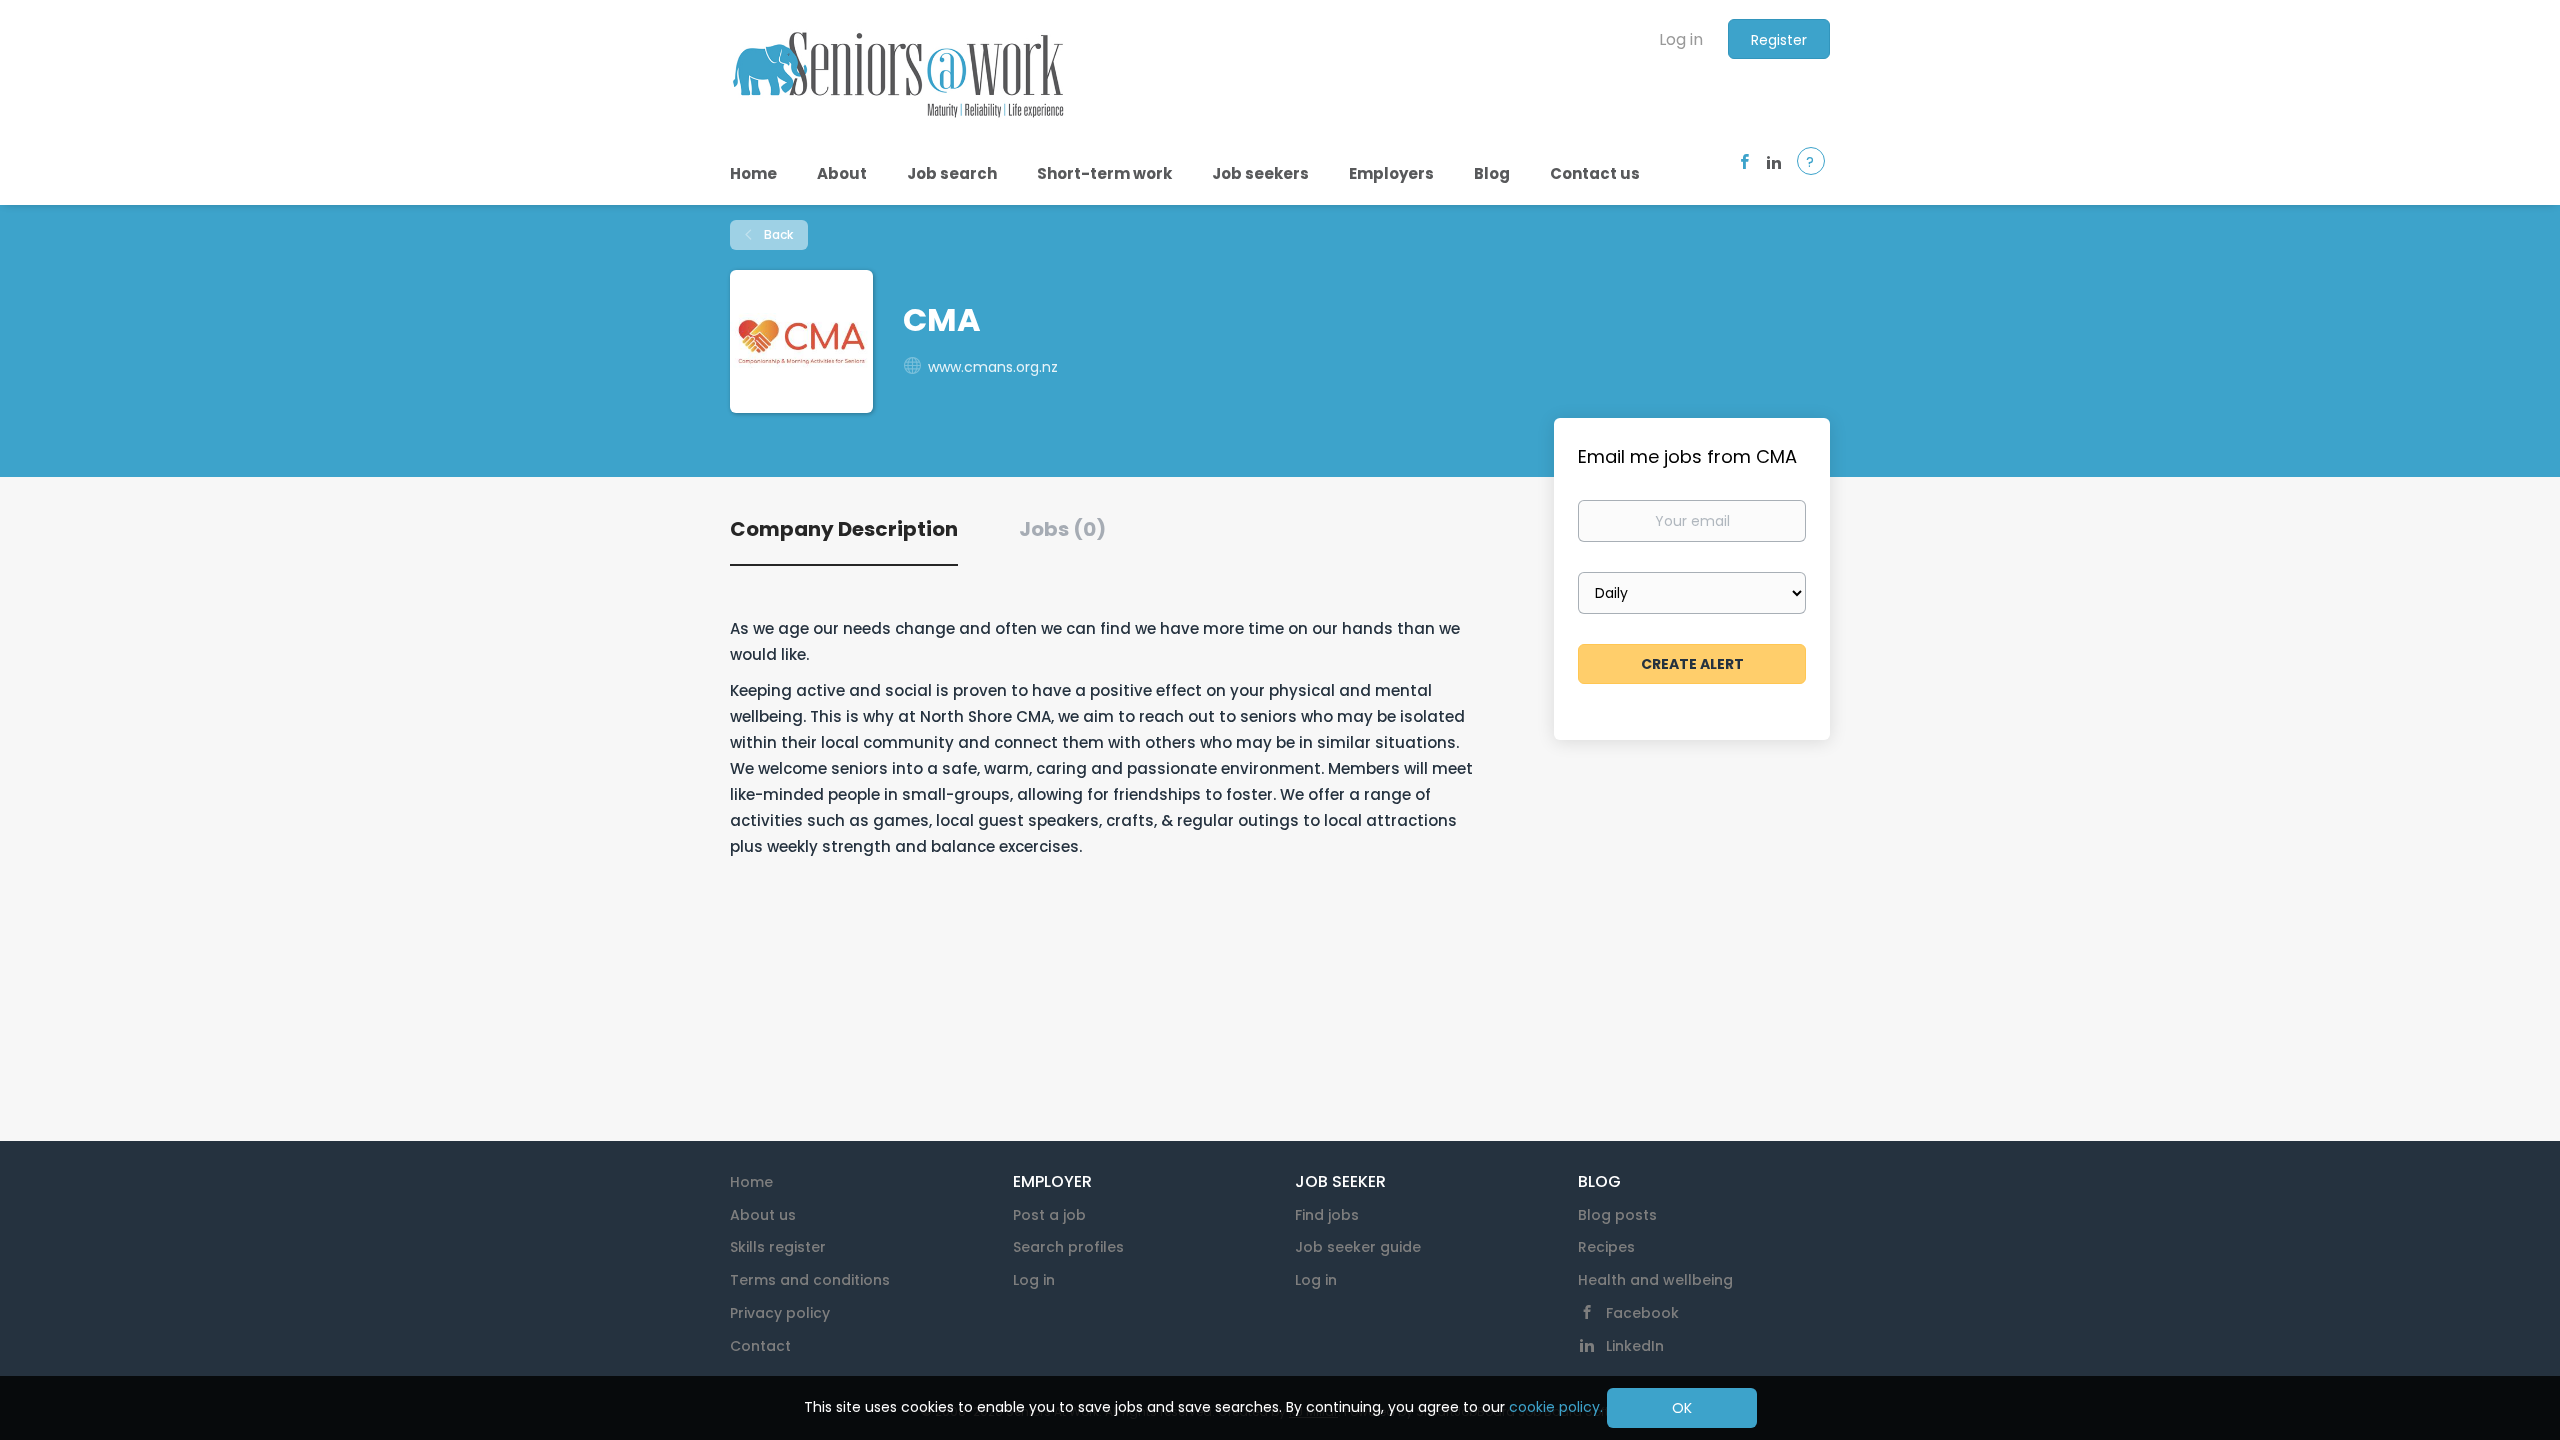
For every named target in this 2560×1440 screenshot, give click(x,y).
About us (763, 1215)
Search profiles (1068, 1247)
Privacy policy (780, 1313)
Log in (1681, 39)
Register (1779, 40)
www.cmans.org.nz (993, 367)
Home (751, 1182)
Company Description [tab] (844, 529)
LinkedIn (1635, 1346)
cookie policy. (1556, 1407)
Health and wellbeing (1655, 1280)
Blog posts (1617, 1215)
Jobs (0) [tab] (1062, 529)
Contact (760, 1346)
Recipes (1606, 1247)
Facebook (1642, 1313)
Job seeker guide (1358, 1247)
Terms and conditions (810, 1280)
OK (1682, 1408)
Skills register (778, 1247)
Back (777, 234)
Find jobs (1327, 1215)
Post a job (1049, 1215)
